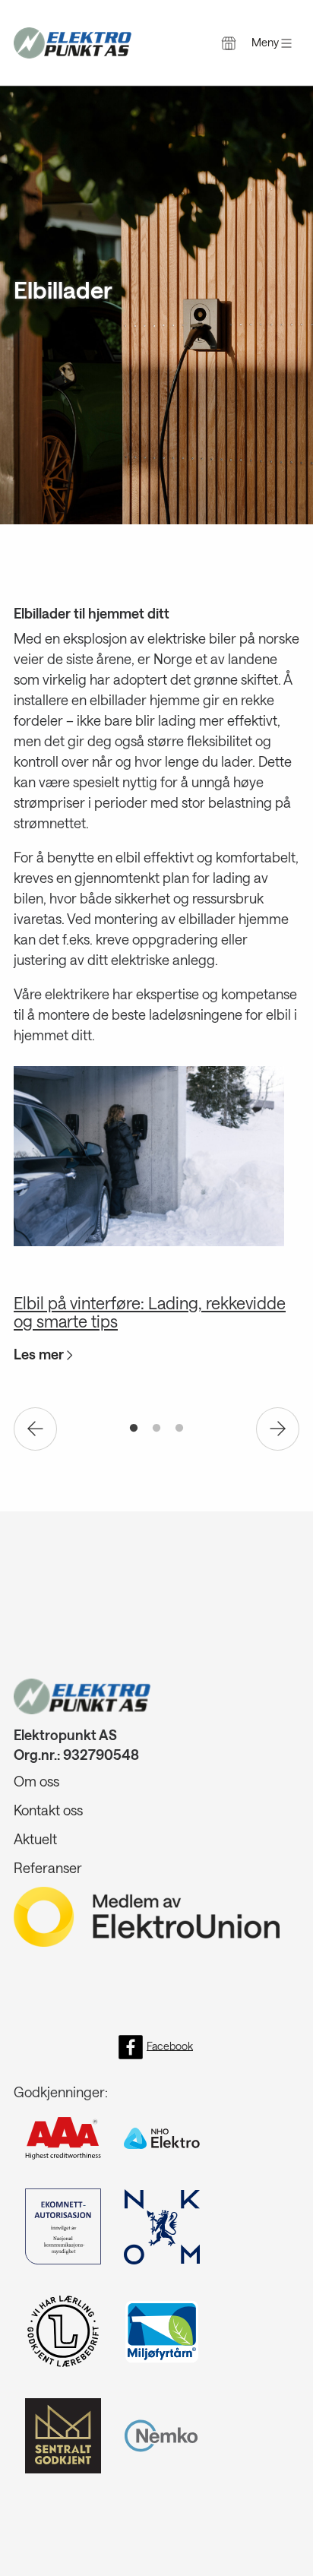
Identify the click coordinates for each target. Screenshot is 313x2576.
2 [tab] (156, 1429)
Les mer (40, 1354)
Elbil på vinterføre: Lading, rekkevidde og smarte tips (150, 1312)
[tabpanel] (156, 1219)
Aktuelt (35, 1839)
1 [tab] (134, 1429)
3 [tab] (179, 1429)
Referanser (48, 1868)
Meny (266, 42)
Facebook (170, 2045)
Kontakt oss (48, 1810)
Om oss (36, 1781)
